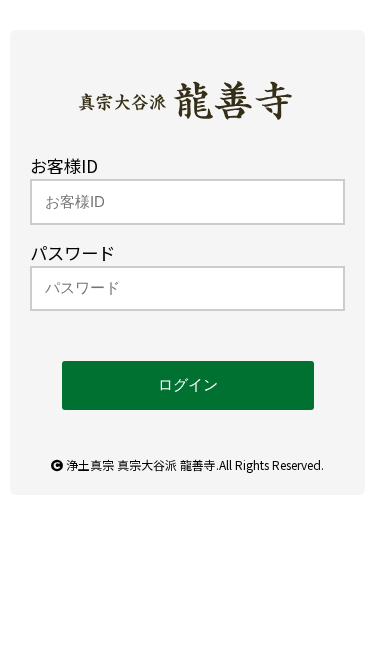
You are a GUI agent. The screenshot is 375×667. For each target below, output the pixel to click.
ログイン (188, 385)
